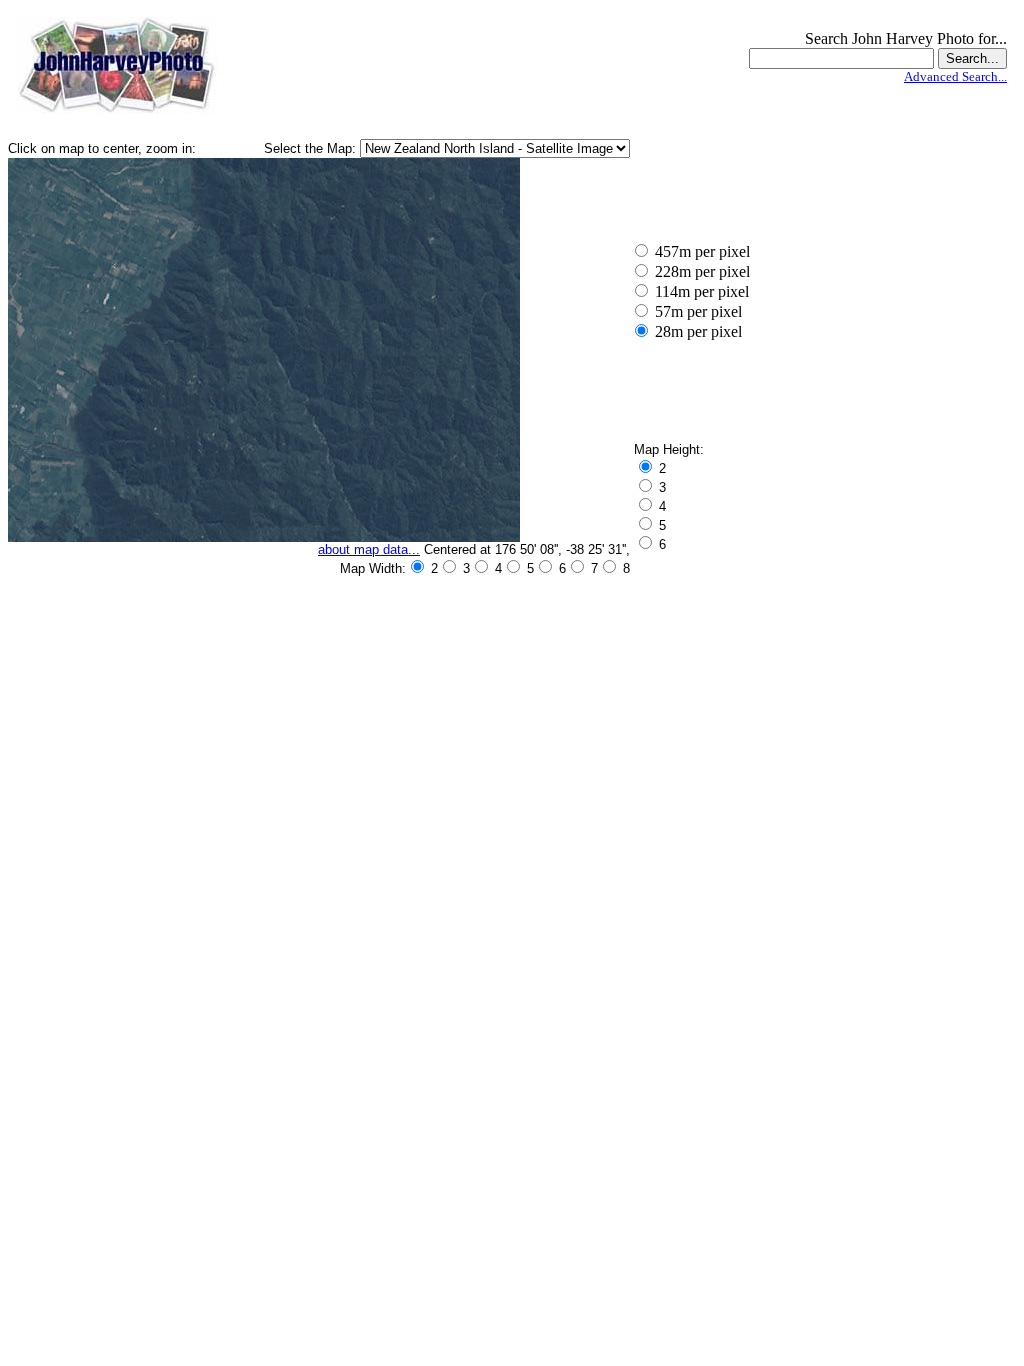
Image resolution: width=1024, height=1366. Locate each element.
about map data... (369, 549)
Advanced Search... (955, 76)
